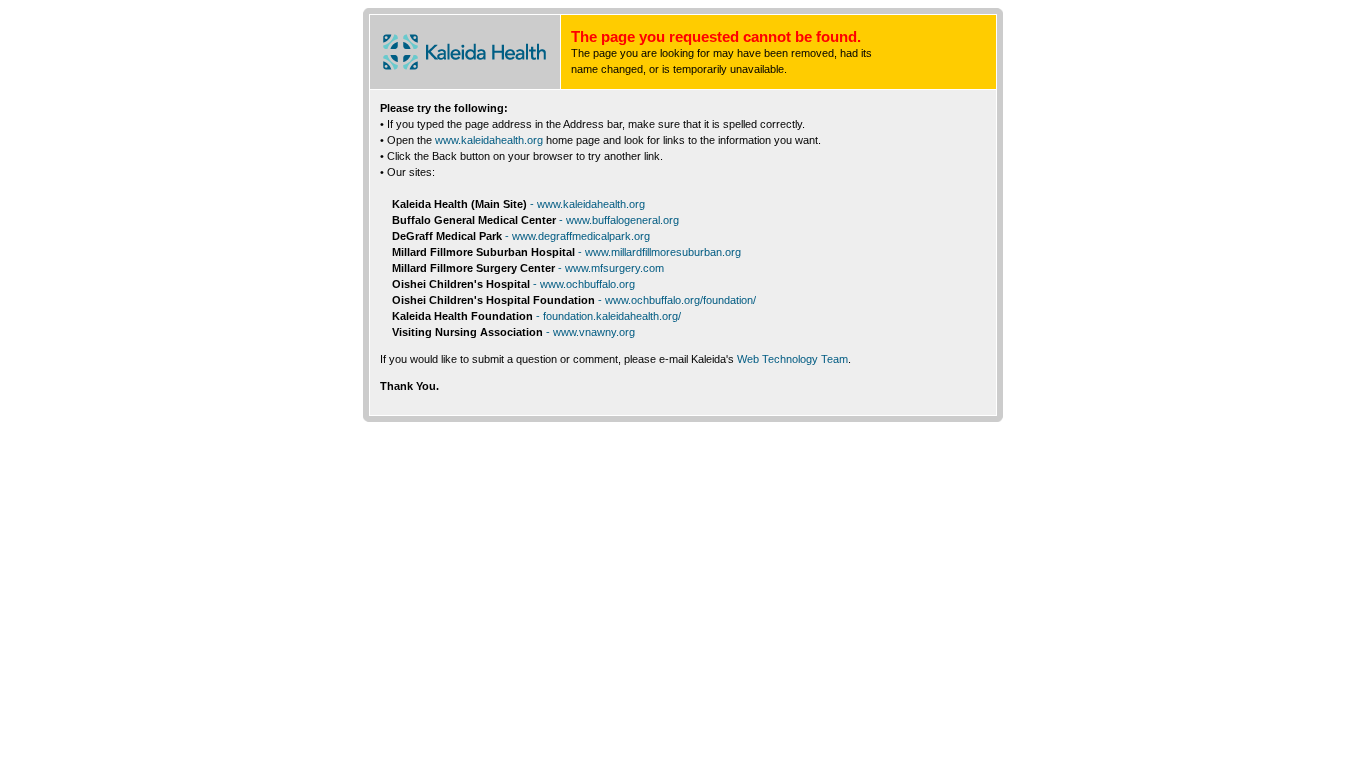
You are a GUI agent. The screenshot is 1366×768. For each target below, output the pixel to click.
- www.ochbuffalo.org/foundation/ (677, 300)
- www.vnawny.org (590, 332)
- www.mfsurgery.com (611, 268)
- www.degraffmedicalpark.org (577, 236)
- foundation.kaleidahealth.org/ (608, 316)
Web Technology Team (792, 359)
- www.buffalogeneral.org (619, 220)
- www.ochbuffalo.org (584, 284)
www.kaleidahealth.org (489, 140)
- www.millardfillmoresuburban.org (659, 252)
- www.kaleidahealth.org (587, 204)
